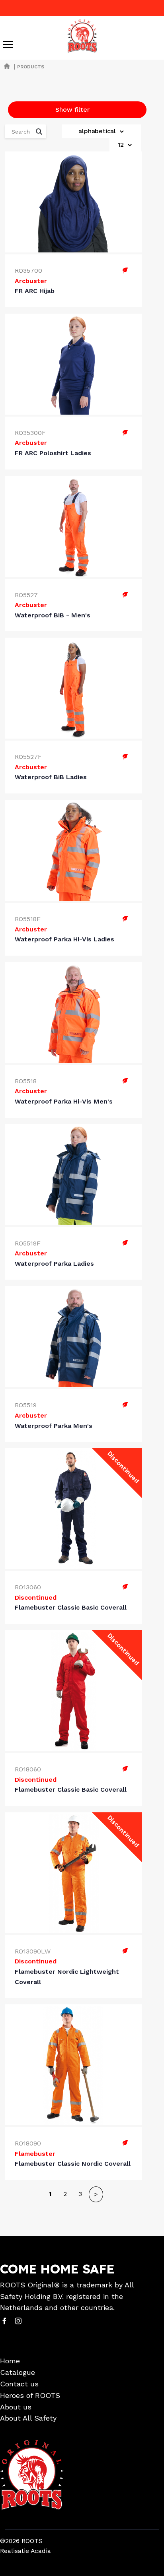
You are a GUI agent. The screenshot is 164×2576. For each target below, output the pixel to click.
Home (10, 2361)
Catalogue (18, 2372)
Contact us (19, 2384)
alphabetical (98, 131)
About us (16, 2407)
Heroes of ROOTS (30, 2395)
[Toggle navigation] (8, 45)
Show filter (72, 110)
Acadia (41, 2551)
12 (122, 145)
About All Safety (28, 2418)
